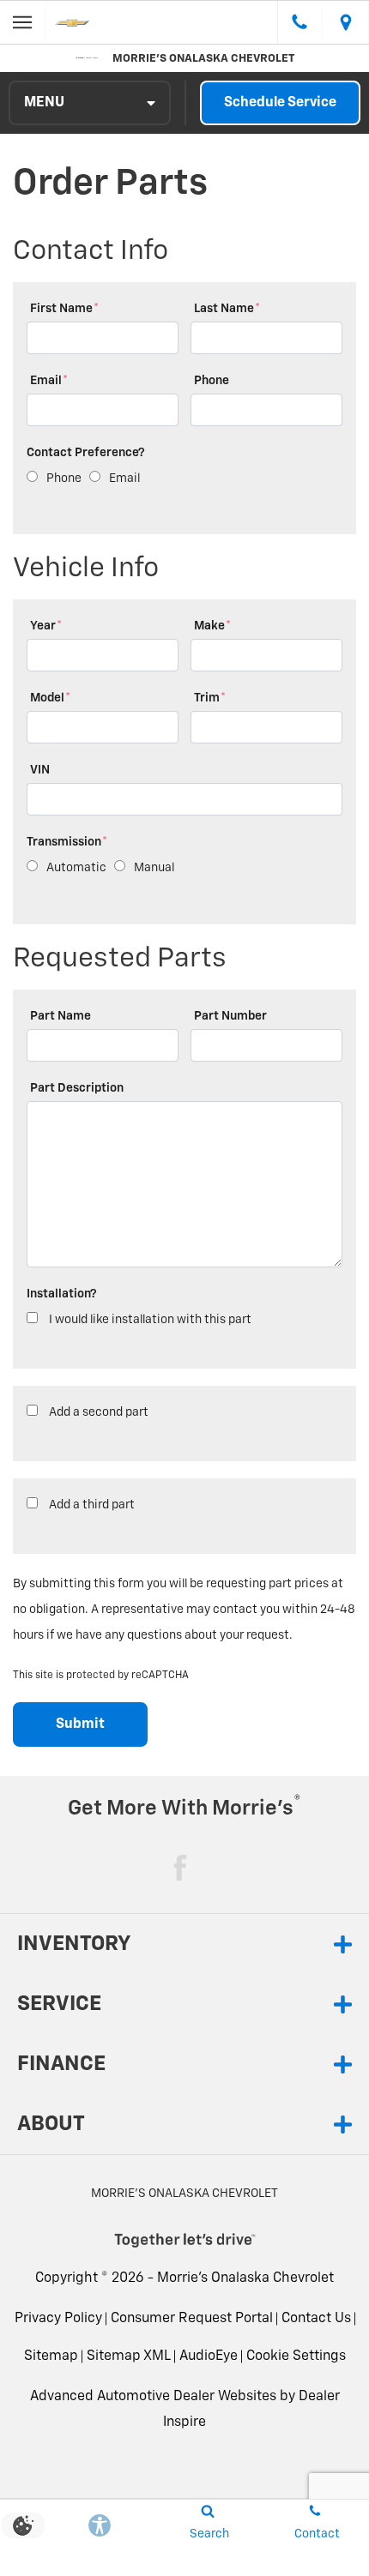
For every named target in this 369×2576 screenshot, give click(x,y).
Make (212, 626)
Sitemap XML (129, 2356)
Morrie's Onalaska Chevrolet (245, 2278)
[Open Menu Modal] (23, 22)
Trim (210, 698)
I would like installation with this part (150, 1320)
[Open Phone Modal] (300, 22)
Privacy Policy (58, 2319)
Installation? (62, 1294)
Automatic (76, 868)
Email (49, 381)
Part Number (230, 1016)
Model (50, 698)
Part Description (77, 1088)
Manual (154, 868)
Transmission (67, 842)
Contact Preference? (86, 453)
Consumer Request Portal (192, 2319)
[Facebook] (180, 1868)
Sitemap (51, 2356)
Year (46, 626)
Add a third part (92, 1505)
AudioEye (209, 2356)
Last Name (227, 309)
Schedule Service (280, 103)
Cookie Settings (296, 2356)
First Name (64, 309)
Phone (212, 381)
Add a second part (99, 1412)
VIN (40, 770)
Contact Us (316, 2319)
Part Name (60, 1016)
